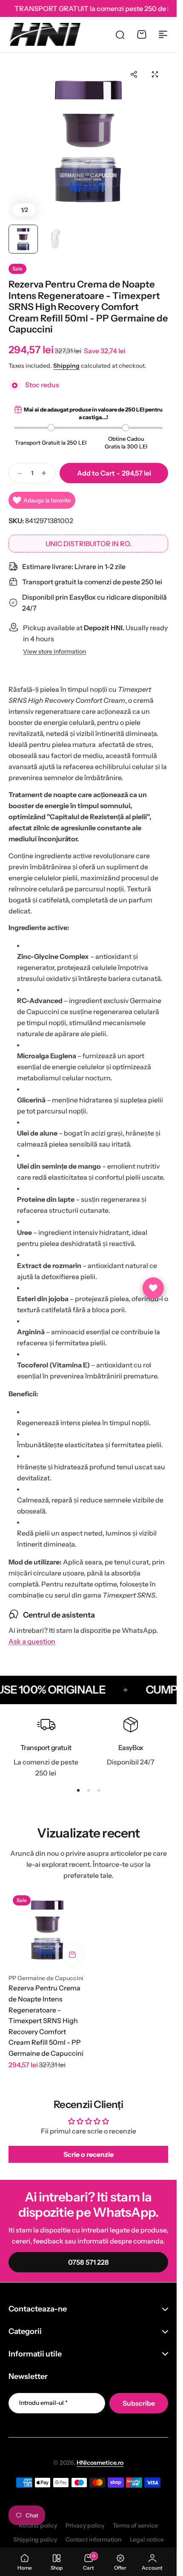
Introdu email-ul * (43, 2403)
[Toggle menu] (163, 34)
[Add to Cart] (72, 1955)
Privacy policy (85, 2525)
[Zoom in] (88, 141)
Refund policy (38, 2525)
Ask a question (32, 1642)
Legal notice (147, 2539)
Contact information (93, 2539)
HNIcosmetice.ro (100, 2463)
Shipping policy (35, 2539)
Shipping (66, 366)
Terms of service (135, 2525)
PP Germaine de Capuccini (46, 1978)
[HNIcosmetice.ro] (44, 34)
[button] (134, 74)
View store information (54, 652)
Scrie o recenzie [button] (89, 2154)
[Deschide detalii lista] (153, 1288)
